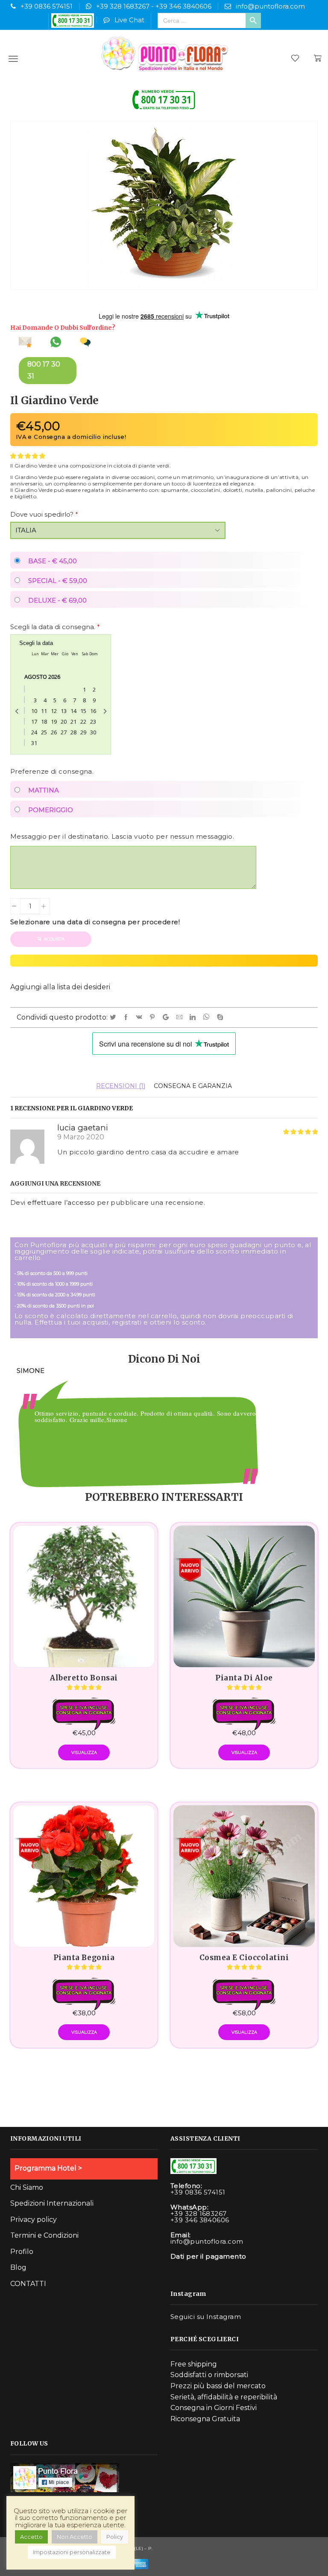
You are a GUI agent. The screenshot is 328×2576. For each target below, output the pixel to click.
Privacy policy (34, 2220)
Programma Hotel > (48, 2168)
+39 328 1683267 (123, 6)
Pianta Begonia (84, 1958)
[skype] (221, 1017)
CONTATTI (28, 2284)
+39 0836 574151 (47, 6)
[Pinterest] (154, 1017)
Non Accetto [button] (75, 2537)
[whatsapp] (208, 1017)
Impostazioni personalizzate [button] (72, 2552)
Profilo (22, 2252)
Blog (18, 2267)
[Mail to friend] (181, 1017)
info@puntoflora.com (270, 6)
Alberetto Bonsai (84, 1678)
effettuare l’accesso (61, 1202)
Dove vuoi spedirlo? (44, 514)
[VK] (141, 1017)
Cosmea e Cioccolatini (244, 1958)
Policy (115, 2537)
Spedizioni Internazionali (52, 2203)
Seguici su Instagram (206, 2317)
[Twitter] (114, 1017)
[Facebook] (127, 1017)
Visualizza (84, 1752)
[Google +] (167, 1017)
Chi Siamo (27, 2187)
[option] (164, 1427)
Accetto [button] (31, 2537)
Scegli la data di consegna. (55, 627)
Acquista (54, 939)
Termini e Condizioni (44, 2235)
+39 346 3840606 (183, 6)
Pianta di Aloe (244, 1678)
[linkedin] (194, 1017)
